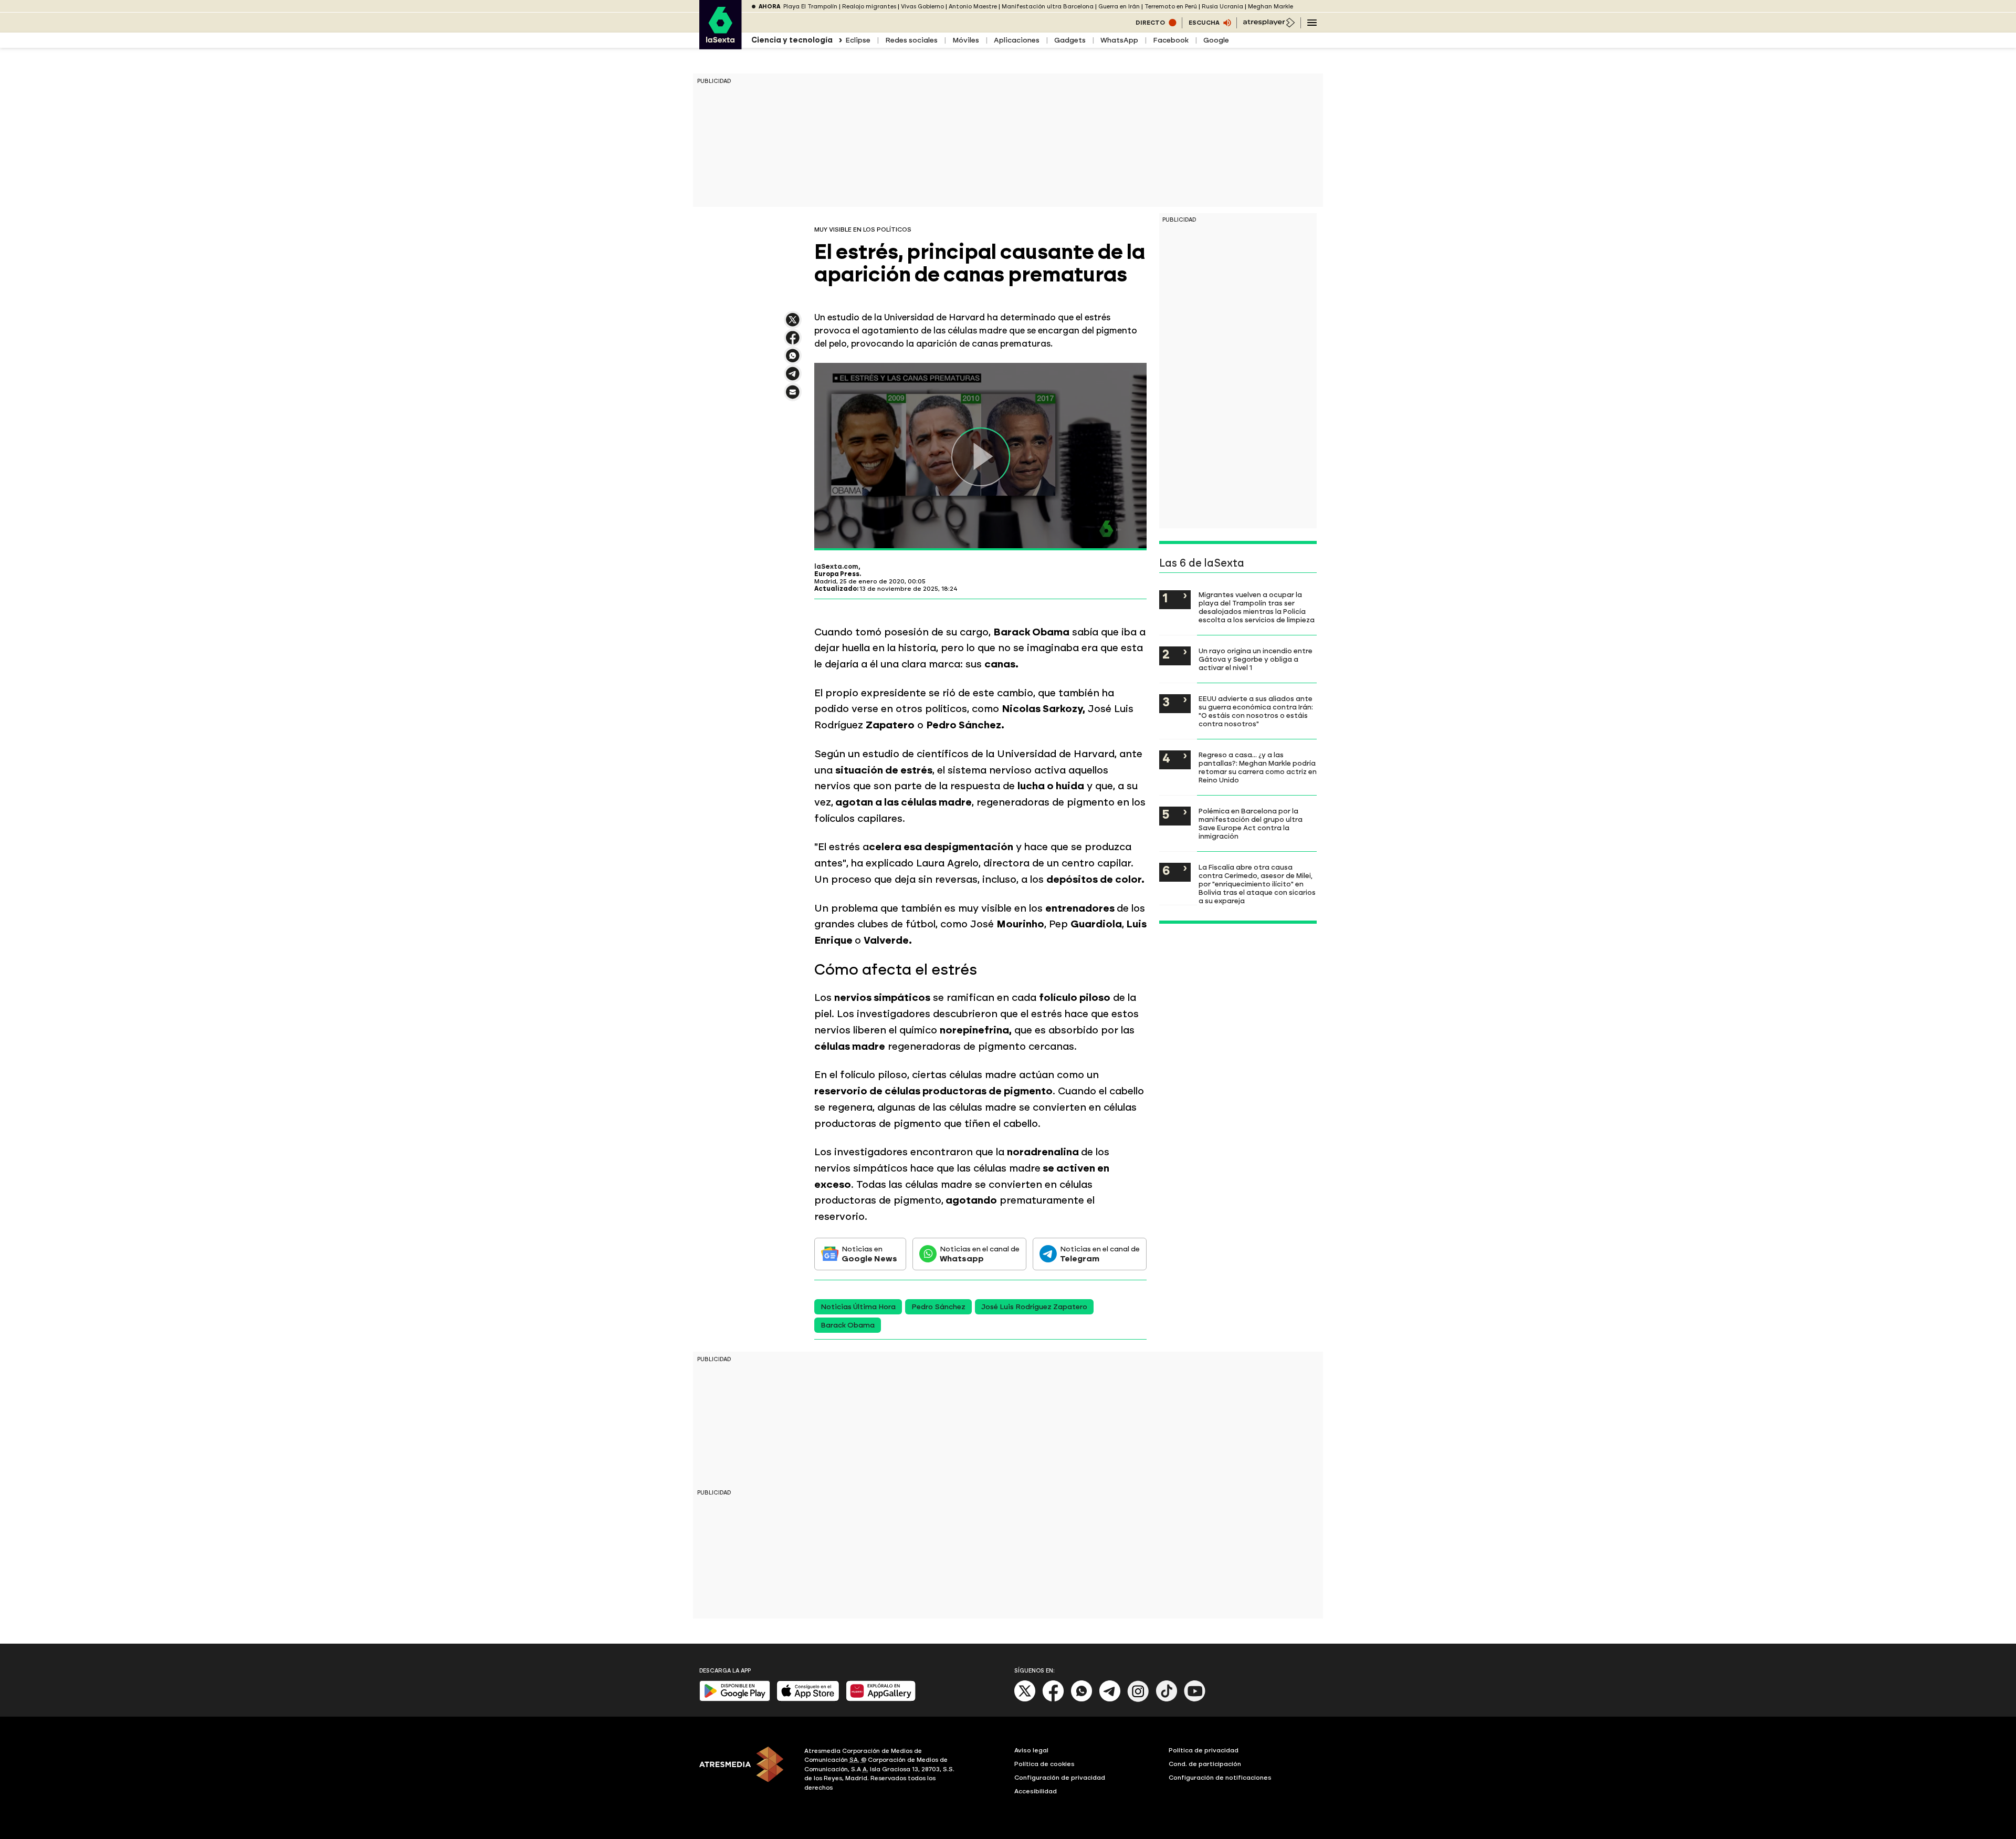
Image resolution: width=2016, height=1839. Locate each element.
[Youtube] (1195, 1700)
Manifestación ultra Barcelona (1048, 7)
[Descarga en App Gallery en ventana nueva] (881, 1699)
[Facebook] (1053, 1700)
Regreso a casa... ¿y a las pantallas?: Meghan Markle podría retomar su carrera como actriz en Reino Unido (1258, 767)
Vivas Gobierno (922, 7)
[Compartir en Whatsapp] (793, 360)
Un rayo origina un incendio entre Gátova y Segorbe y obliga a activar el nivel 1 (1256, 659)
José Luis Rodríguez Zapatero (1034, 1307)
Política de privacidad (1204, 1750)
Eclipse (858, 40)
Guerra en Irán (1119, 7)
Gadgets (1070, 40)
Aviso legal (1031, 1750)
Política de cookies (1044, 1764)
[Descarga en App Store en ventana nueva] (808, 1699)
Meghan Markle (1270, 7)
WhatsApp (1119, 40)
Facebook (1171, 40)
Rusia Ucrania (1222, 7)
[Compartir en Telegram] (793, 378)
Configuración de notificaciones (1220, 1778)
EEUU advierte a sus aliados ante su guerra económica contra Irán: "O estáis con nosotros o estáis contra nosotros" (1256, 711)
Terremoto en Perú (1171, 7)
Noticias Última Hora (858, 1307)
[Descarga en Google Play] (735, 1699)
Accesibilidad (1036, 1791)
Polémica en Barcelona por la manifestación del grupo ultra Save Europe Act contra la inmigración (1251, 823)
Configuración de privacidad (1060, 1778)
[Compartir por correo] (793, 397)
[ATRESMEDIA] (745, 1771)
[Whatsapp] (1081, 1700)
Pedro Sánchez (938, 1307)
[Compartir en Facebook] (793, 342)
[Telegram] (1110, 1700)
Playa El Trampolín (810, 7)
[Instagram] (1138, 1700)
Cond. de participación (1205, 1764)
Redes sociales (911, 40)
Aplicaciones (1017, 40)
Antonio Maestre (973, 7)
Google (1216, 40)
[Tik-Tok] (1167, 1700)
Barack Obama (848, 1325)
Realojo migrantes (869, 7)
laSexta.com (836, 567)
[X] (793, 324)
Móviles (966, 40)
